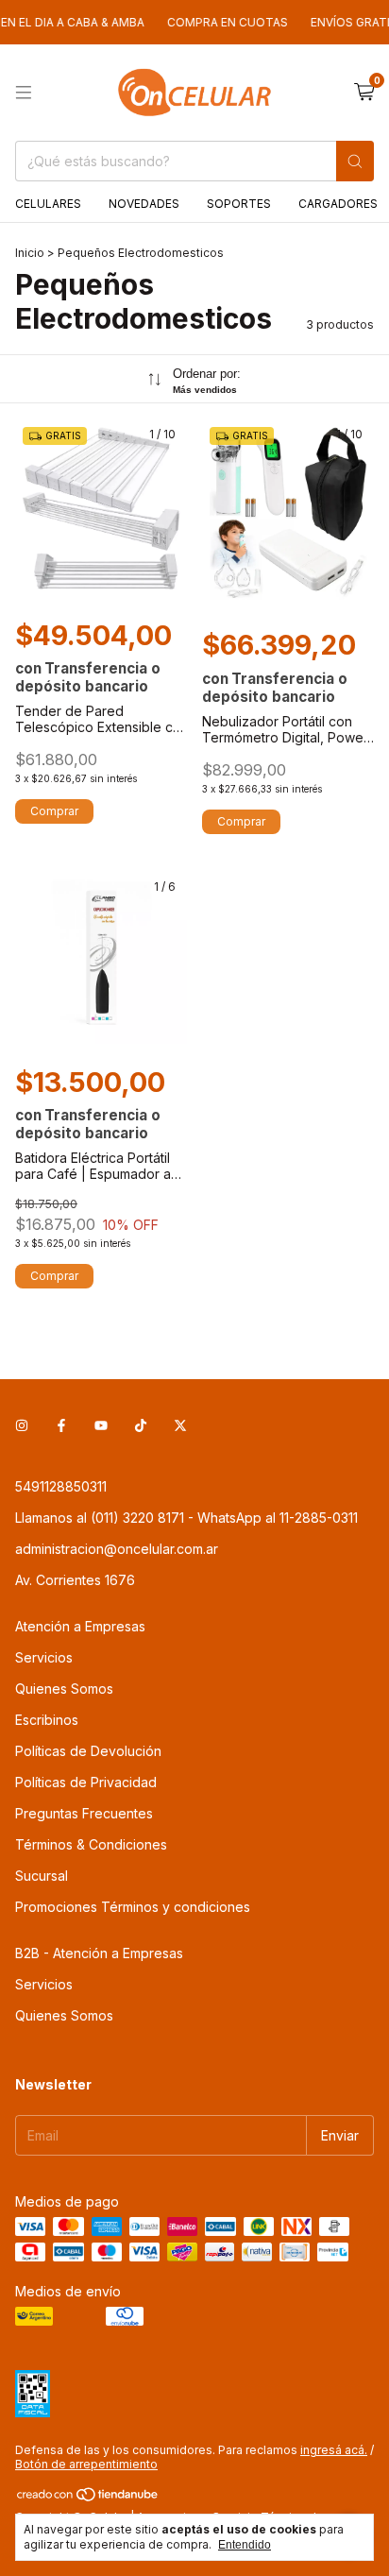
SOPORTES (239, 204)
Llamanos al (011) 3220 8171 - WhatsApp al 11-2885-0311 (186, 1518)
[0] (364, 93)
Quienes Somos (64, 1689)
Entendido (245, 2545)
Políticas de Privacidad (86, 1782)
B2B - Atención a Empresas (99, 1953)
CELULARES (48, 204)
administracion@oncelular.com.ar (117, 1549)
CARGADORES (338, 204)
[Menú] (24, 93)
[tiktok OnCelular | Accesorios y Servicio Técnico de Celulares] (141, 1425)
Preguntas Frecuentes (84, 1813)
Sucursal (42, 1876)
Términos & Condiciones (91, 1844)
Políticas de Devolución (88, 1751)
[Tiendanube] (88, 2499)
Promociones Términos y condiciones (133, 1907)
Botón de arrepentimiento (86, 2464)
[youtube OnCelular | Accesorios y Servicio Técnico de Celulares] (101, 1425)
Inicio (30, 253)
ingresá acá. (334, 2450)
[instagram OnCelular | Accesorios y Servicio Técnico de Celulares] (22, 1425)
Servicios (44, 1657)
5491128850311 (61, 1486)
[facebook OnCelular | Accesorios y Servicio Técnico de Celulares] (61, 1425)
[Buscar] (355, 161)
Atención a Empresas (80, 1626)
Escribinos (47, 1720)
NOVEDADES (144, 204)
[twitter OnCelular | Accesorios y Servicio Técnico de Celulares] (180, 1425)
